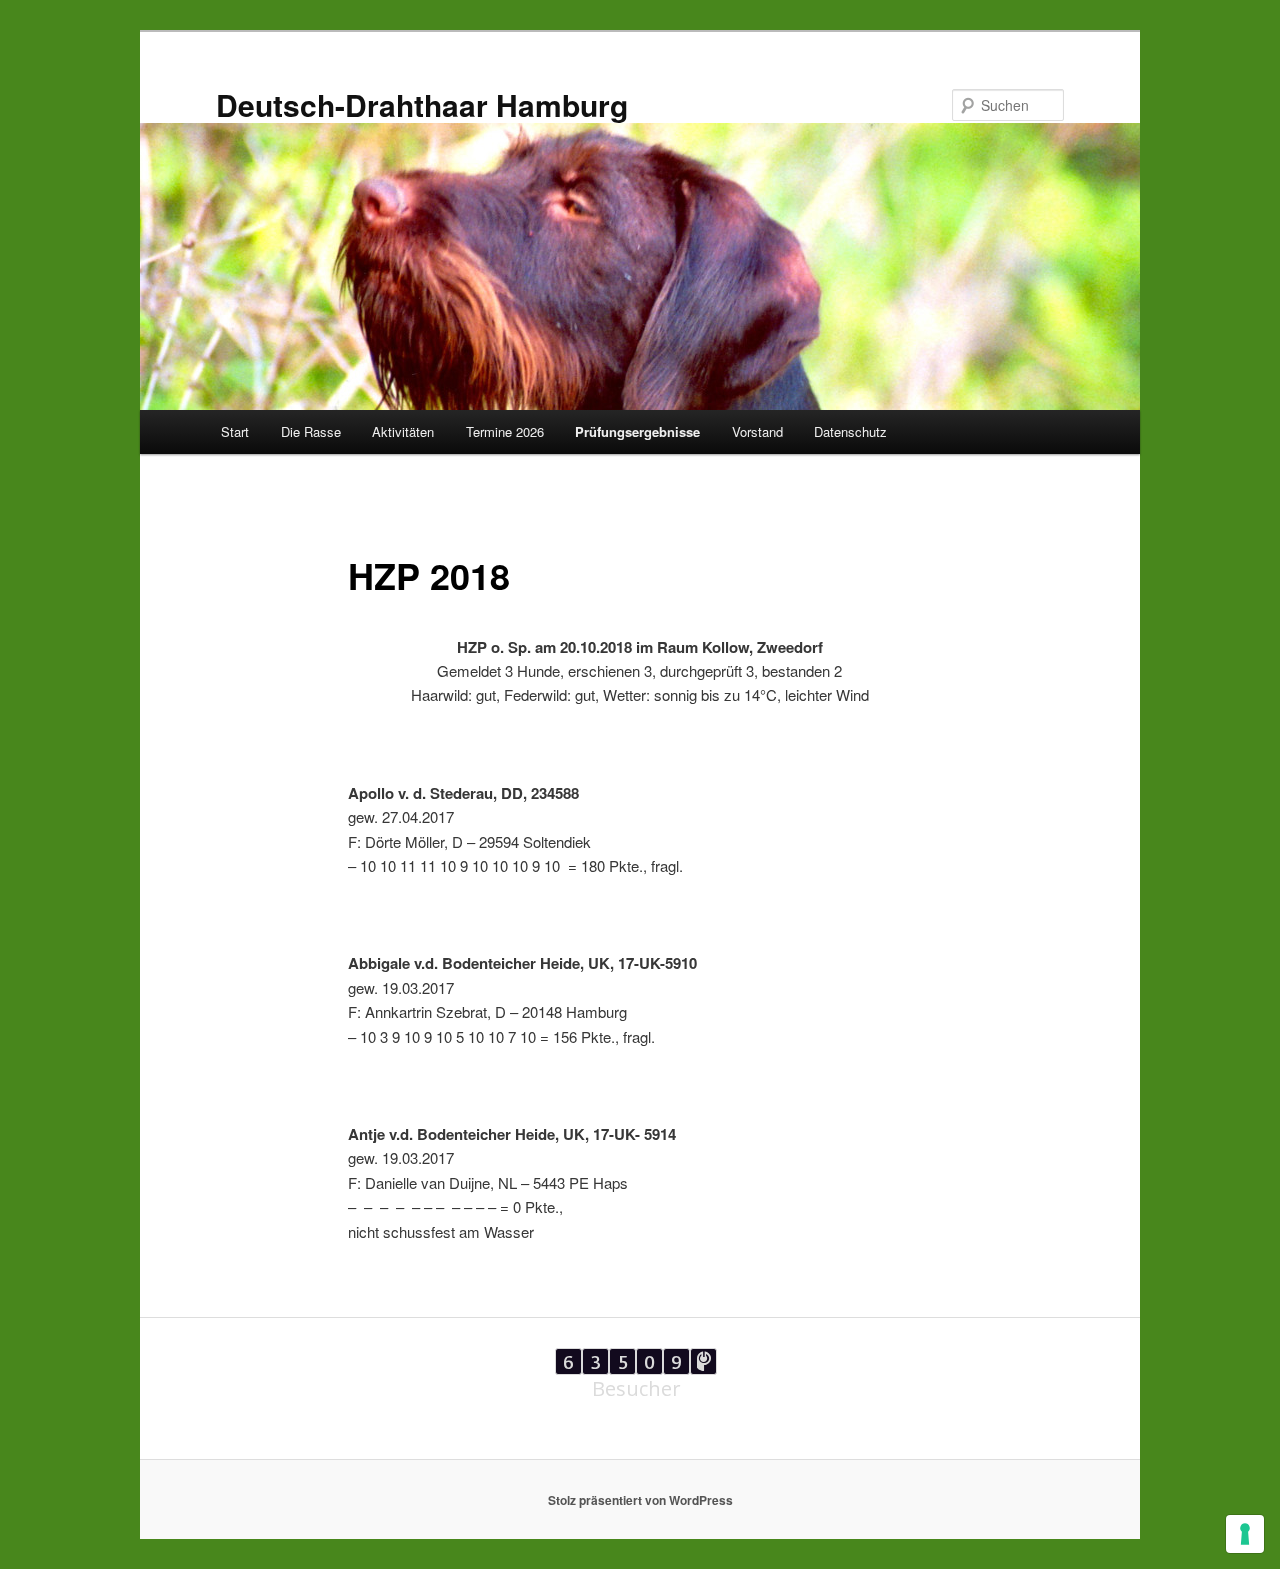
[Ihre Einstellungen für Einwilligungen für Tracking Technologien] (1245, 1534)
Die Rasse (311, 431)
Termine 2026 (505, 431)
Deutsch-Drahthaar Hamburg (422, 104)
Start (235, 431)
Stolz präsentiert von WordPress (640, 1500)
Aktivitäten (403, 431)
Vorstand (757, 431)
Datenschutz (850, 431)
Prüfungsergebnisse (637, 431)
